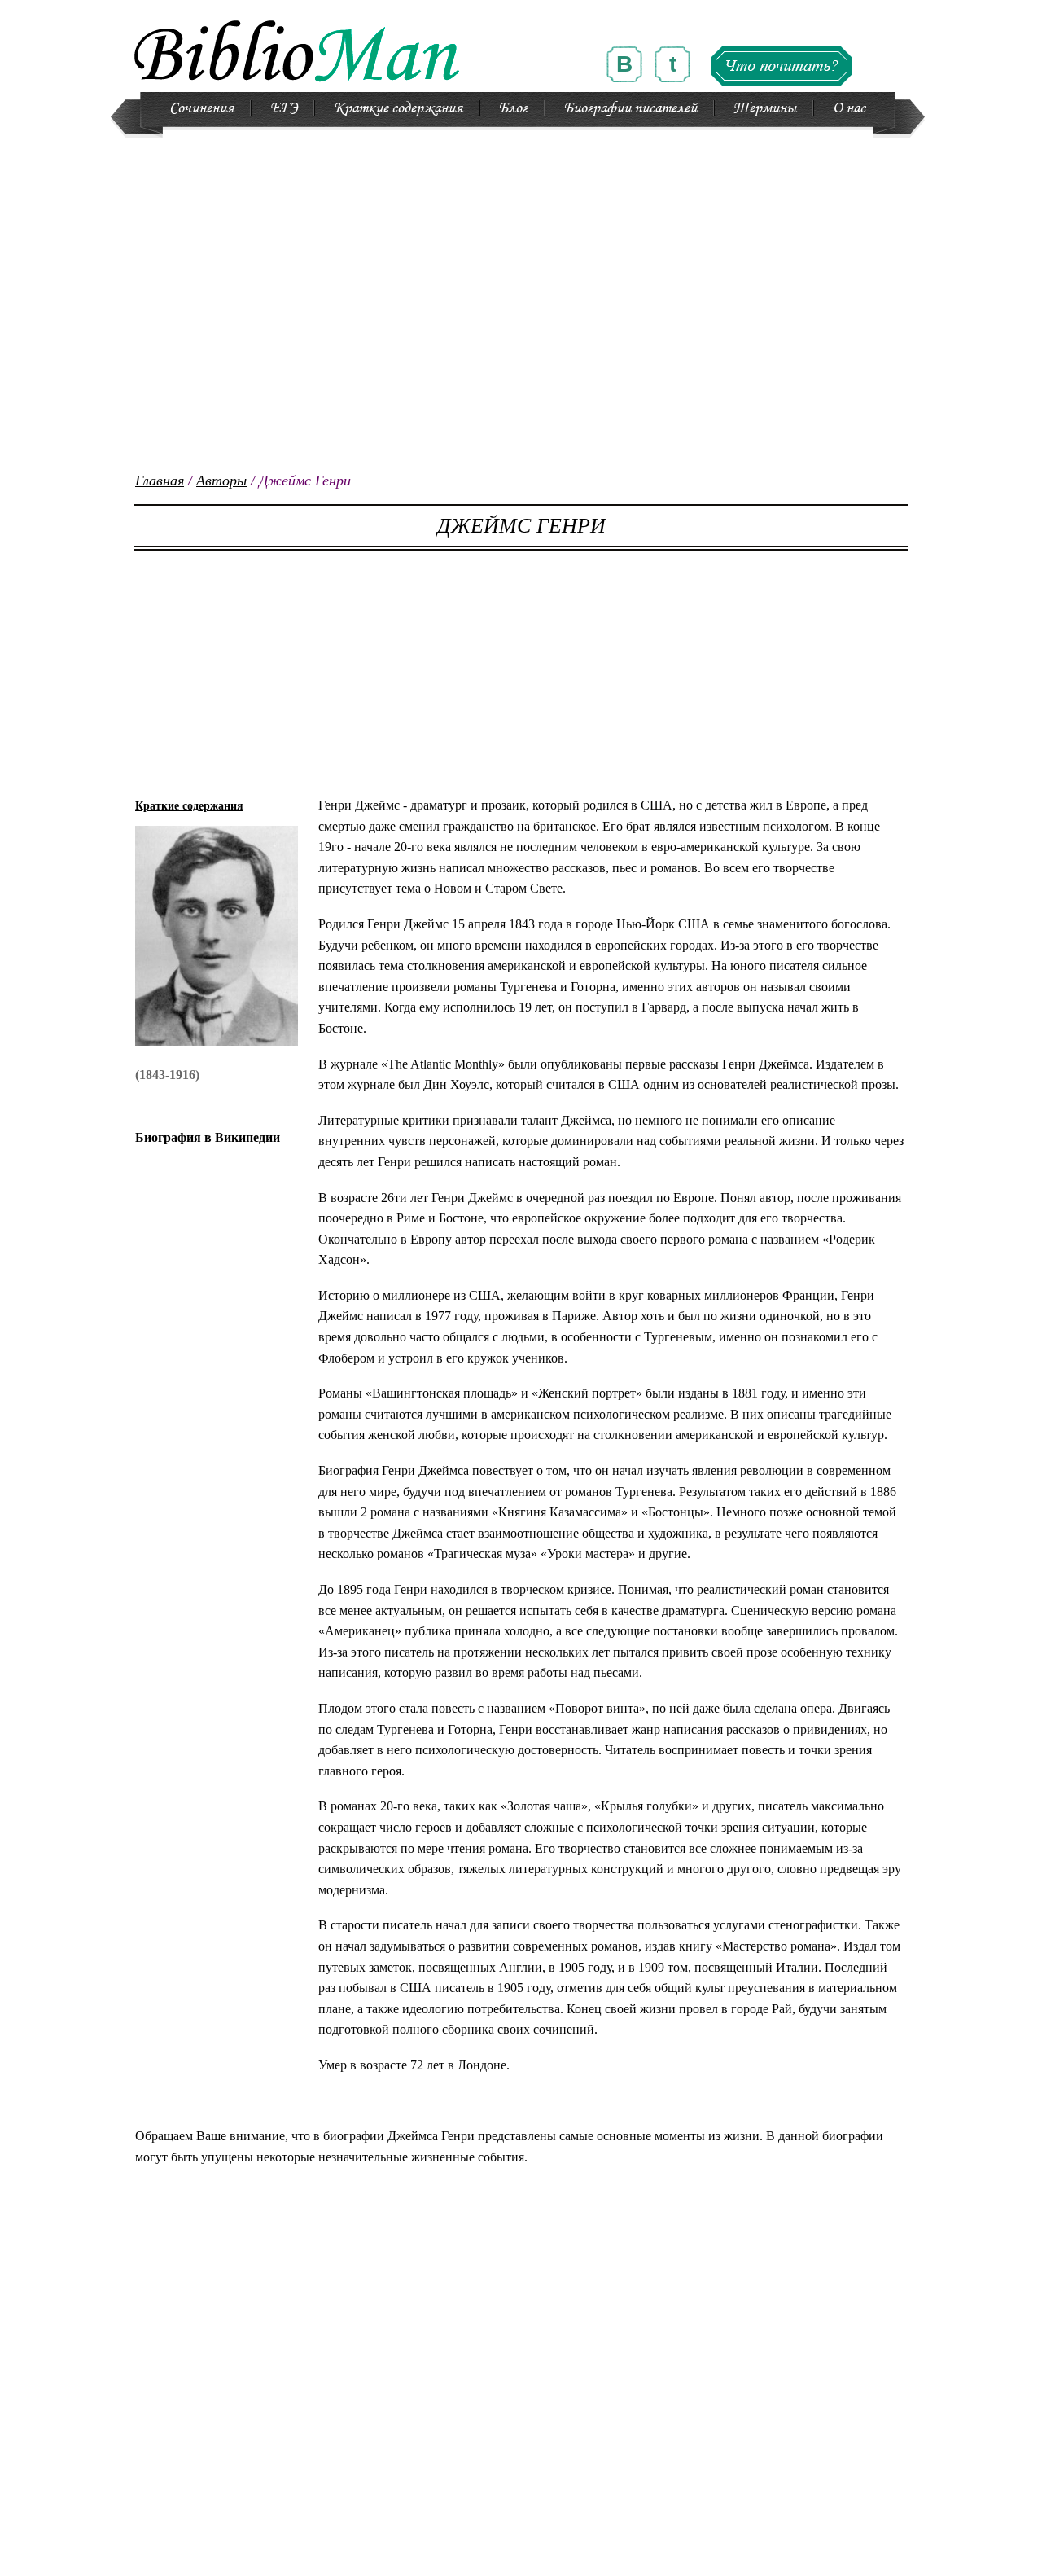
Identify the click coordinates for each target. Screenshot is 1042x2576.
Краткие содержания (398, 108)
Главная (160, 481)
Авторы (221, 481)
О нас (849, 108)
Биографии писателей (630, 108)
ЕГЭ (284, 108)
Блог (513, 108)
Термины (765, 108)
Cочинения (201, 108)
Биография (208, 1137)
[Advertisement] (521, 358)
